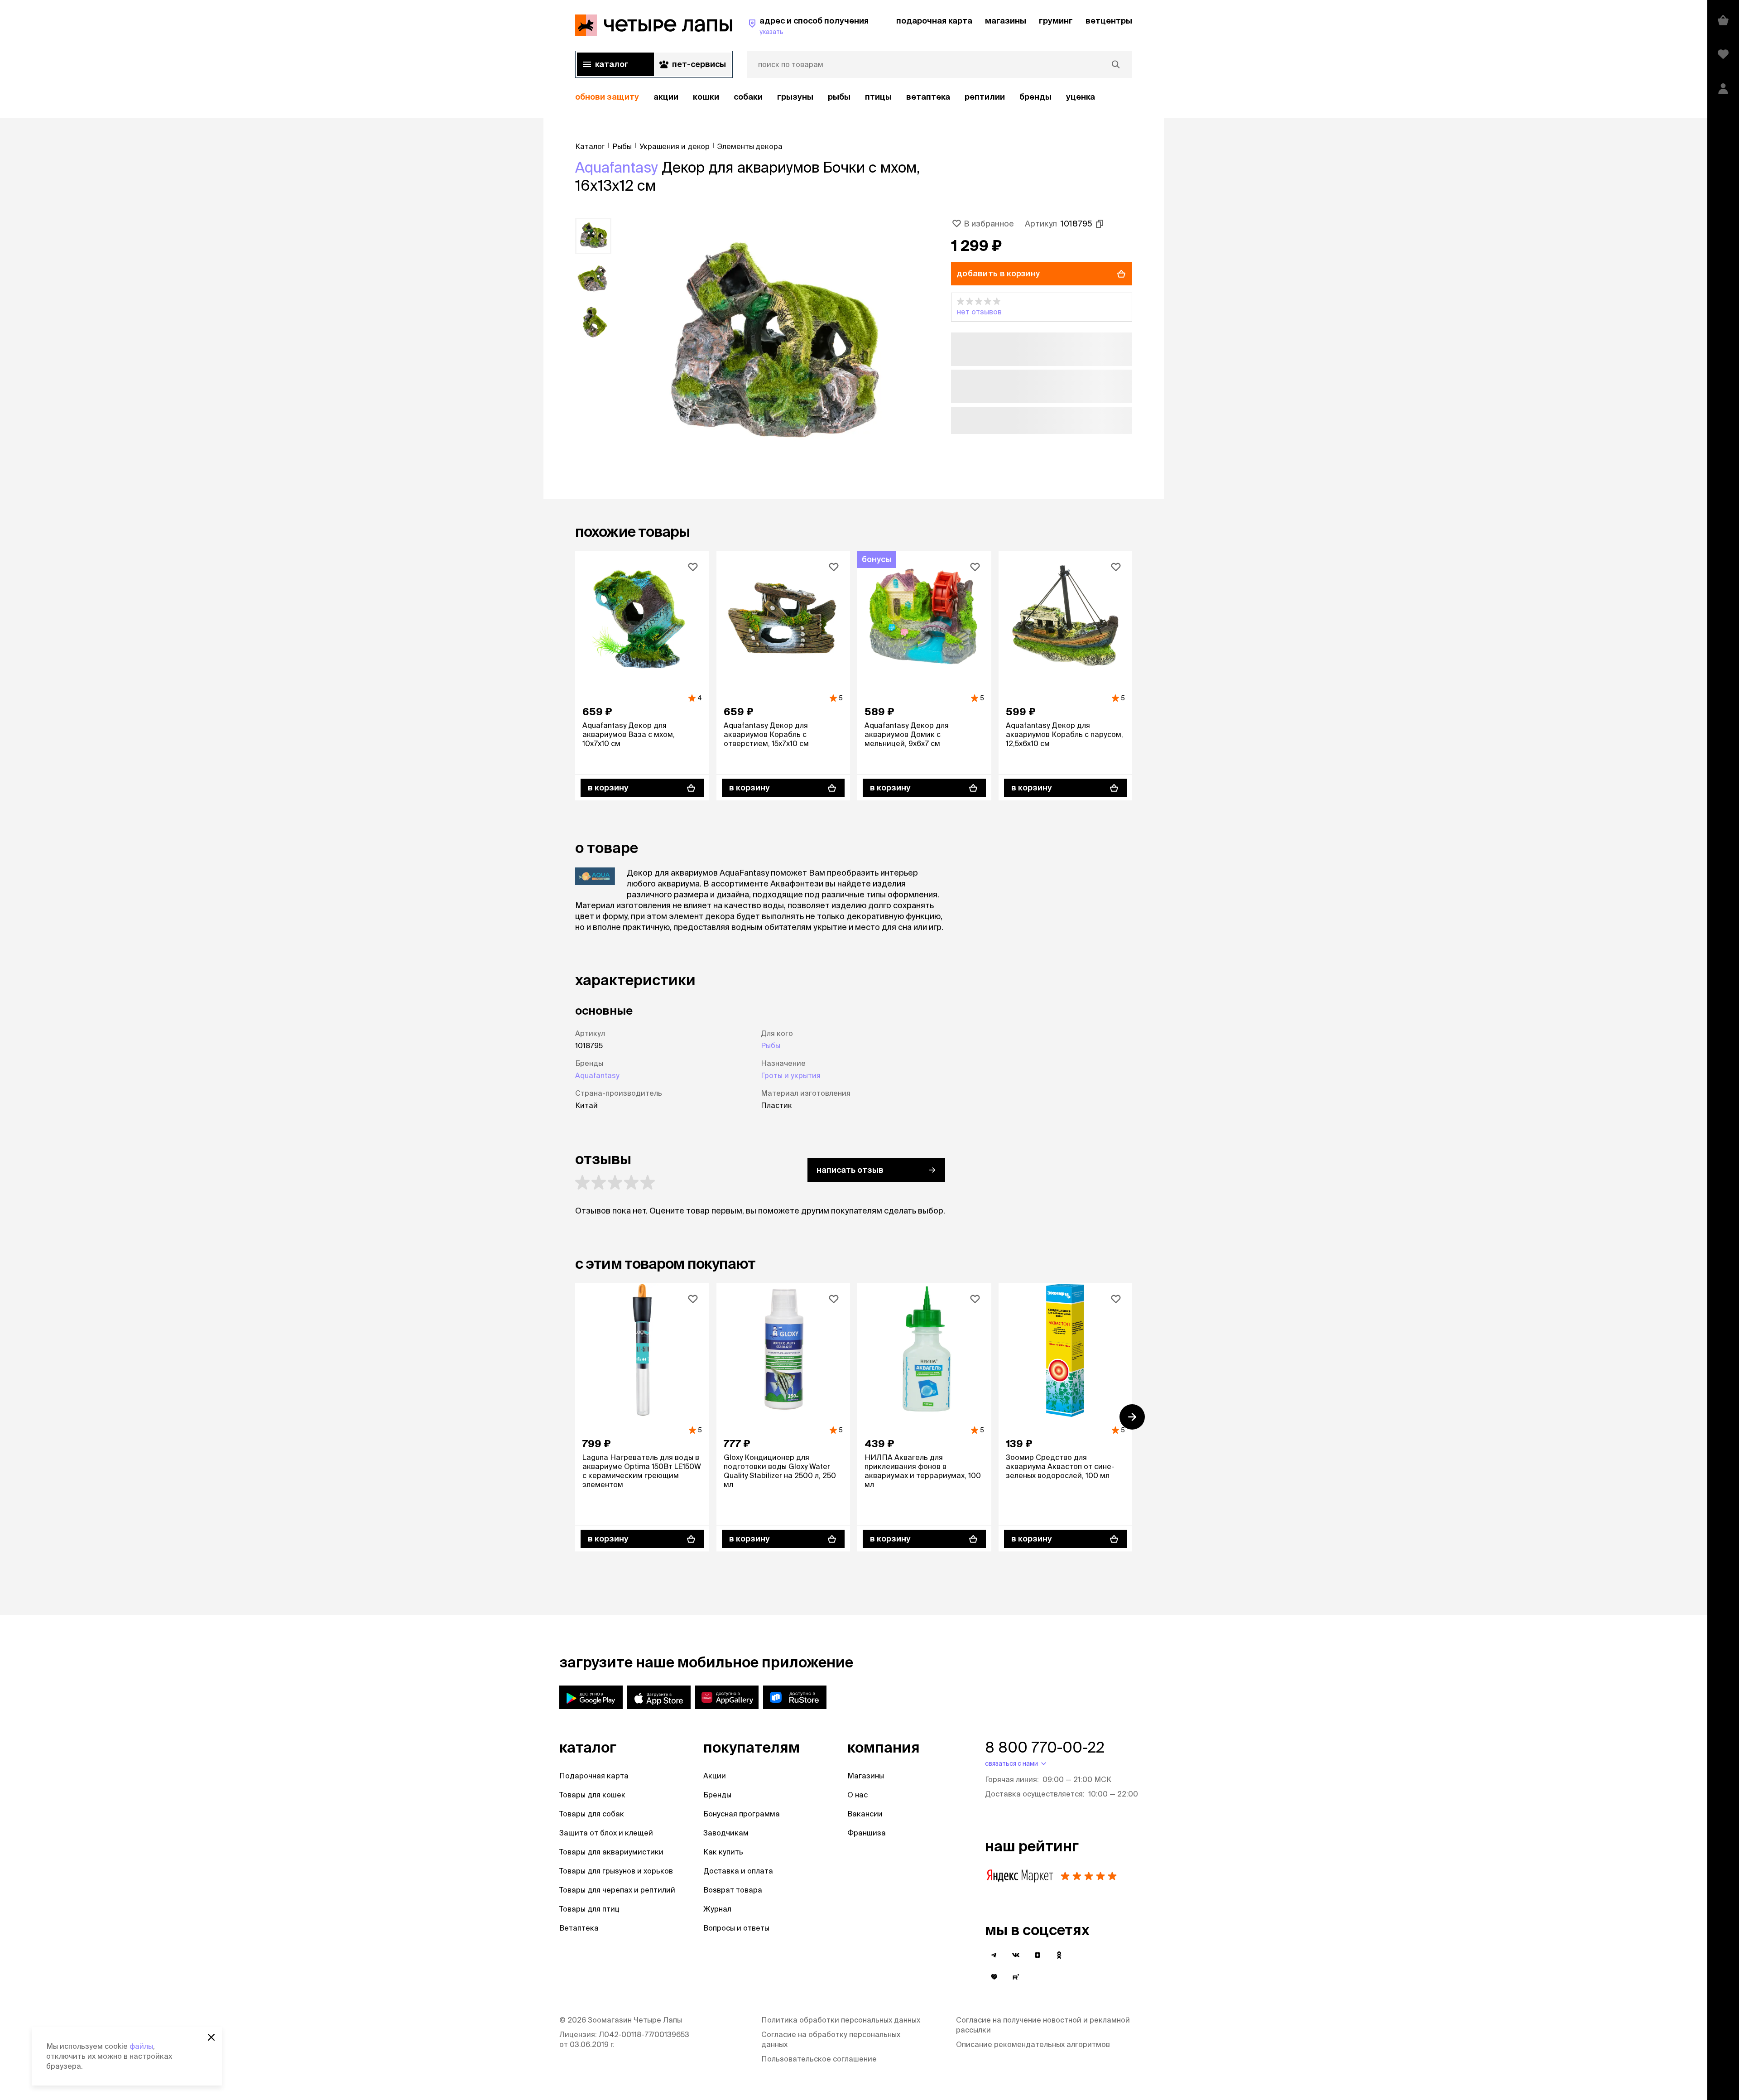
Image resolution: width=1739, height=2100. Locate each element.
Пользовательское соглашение (819, 2059)
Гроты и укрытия (791, 1075)
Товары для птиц (589, 1909)
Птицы (878, 97)
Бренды (717, 1795)
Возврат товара (733, 1890)
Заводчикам (726, 1833)
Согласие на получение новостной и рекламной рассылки (1043, 2025)
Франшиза (867, 1833)
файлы (141, 2046)
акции (666, 97)
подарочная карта (934, 21)
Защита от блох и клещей (606, 1833)
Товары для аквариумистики (611, 1852)
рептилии (985, 97)
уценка (1081, 97)
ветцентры (1109, 21)
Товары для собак (592, 1814)
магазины (1006, 21)
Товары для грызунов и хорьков (616, 1871)
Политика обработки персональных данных (841, 2020)
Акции (715, 1776)
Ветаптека (928, 97)
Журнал (717, 1909)
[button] (1042, 307)
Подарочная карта (594, 1776)
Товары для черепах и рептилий (617, 1890)
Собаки (748, 97)
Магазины (866, 1776)
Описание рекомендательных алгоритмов (1033, 2044)
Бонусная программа (742, 1814)
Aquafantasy (617, 167)
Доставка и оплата (738, 1871)
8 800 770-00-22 (1045, 1747)
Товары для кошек (592, 1795)
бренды (1035, 97)
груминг (1056, 21)
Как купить (723, 1852)
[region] (854, 97)
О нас (857, 1795)
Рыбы (839, 97)
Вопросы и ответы (736, 1928)
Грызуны (795, 97)
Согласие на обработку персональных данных (831, 2039)
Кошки (706, 97)
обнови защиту (607, 97)
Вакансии (865, 1814)
